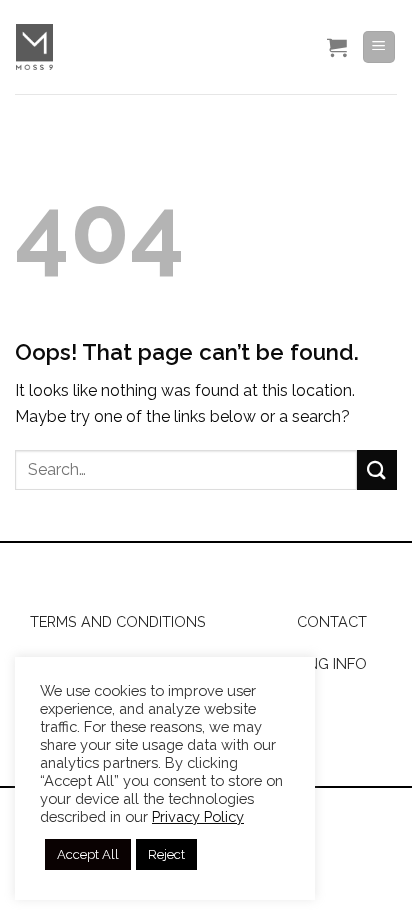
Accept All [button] (88, 854)
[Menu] (379, 47)
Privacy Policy (198, 816)
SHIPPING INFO (315, 664)
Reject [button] (166, 854)
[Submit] (377, 469)
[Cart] (337, 47)
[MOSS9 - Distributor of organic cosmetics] (148, 47)
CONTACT (332, 621)
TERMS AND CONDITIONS (118, 621)
